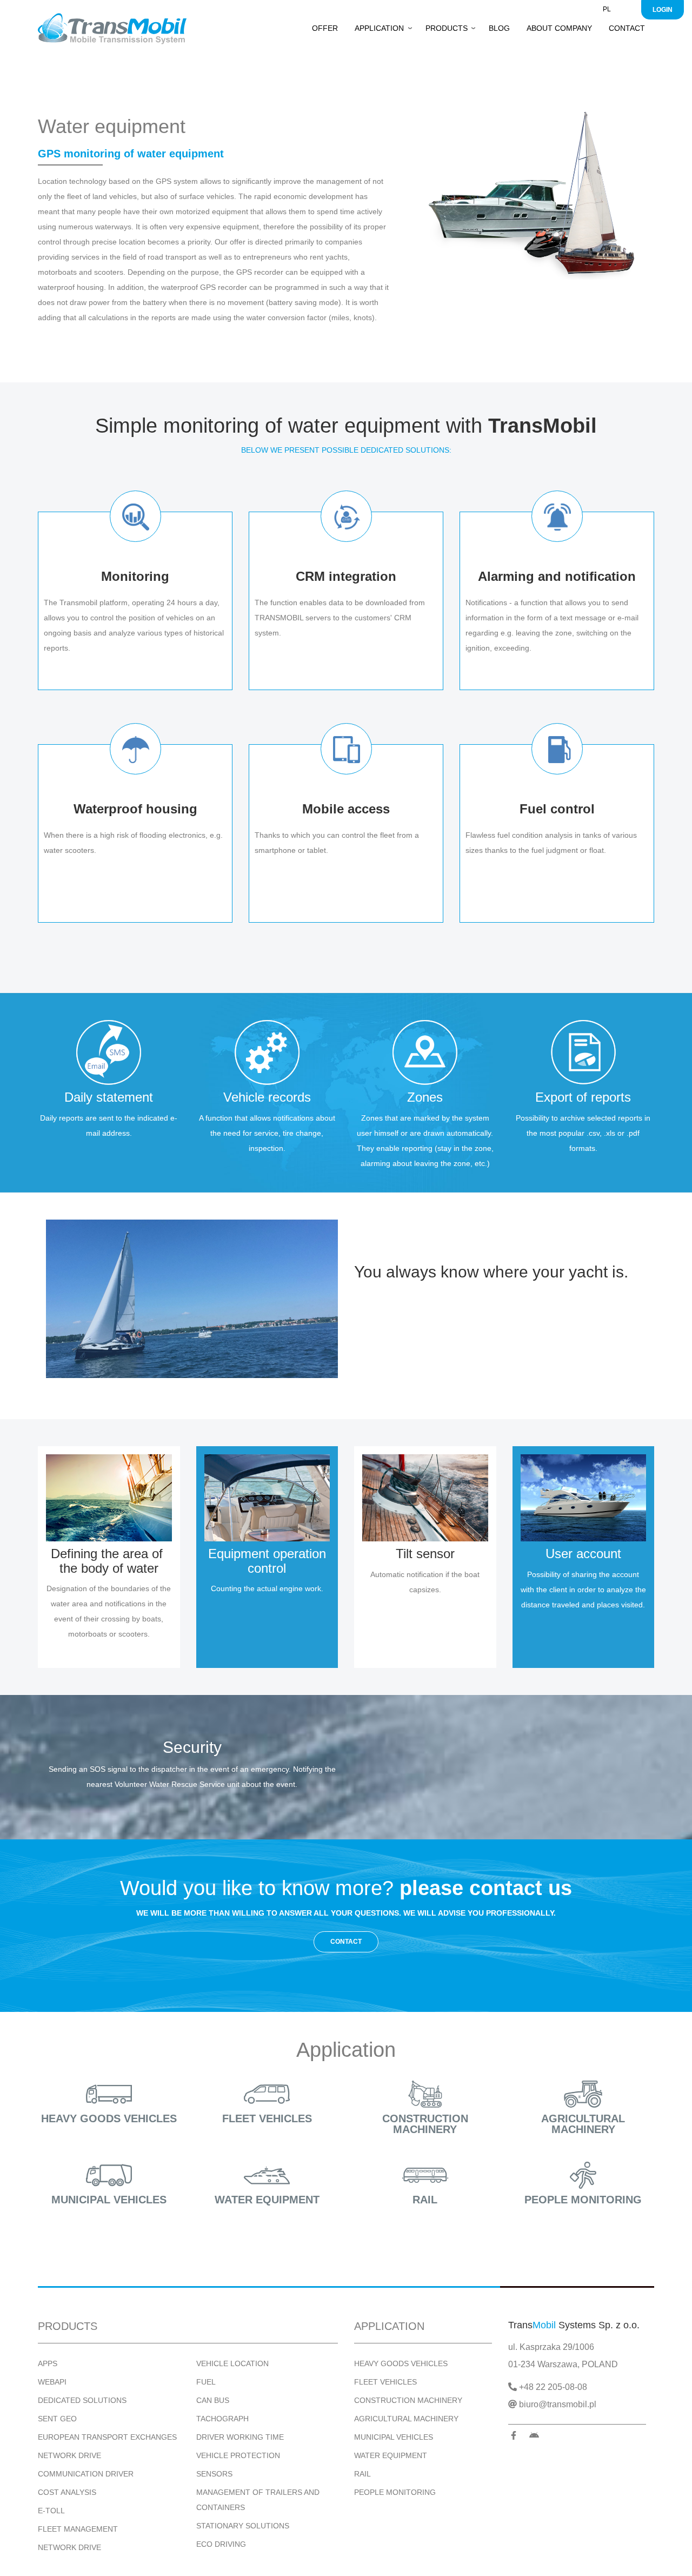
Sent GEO (57, 2419)
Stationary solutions (243, 2526)
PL (607, 9)
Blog (499, 28)
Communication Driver (86, 2474)
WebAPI (52, 2382)
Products (447, 28)
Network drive (69, 2455)
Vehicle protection (238, 2455)
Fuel (206, 2382)
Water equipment (267, 2200)
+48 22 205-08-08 (552, 2387)
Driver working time (240, 2437)
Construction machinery (425, 2124)
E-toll (51, 2511)
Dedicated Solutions (82, 2400)
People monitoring (583, 2200)
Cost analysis (67, 2492)
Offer (325, 28)
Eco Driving (221, 2544)
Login (663, 10)
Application (379, 28)
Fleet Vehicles (385, 2382)
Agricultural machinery (583, 2124)
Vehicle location (232, 2363)
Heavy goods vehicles (109, 2118)
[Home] (116, 29)
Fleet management (78, 2529)
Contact (627, 28)
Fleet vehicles (267, 2118)
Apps (48, 2363)
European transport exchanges (107, 2437)
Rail (425, 2200)
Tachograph (222, 2419)
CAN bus (213, 2400)
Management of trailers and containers (258, 2500)
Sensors (214, 2474)
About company (559, 28)
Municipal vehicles (109, 2200)
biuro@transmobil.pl (557, 2404)
